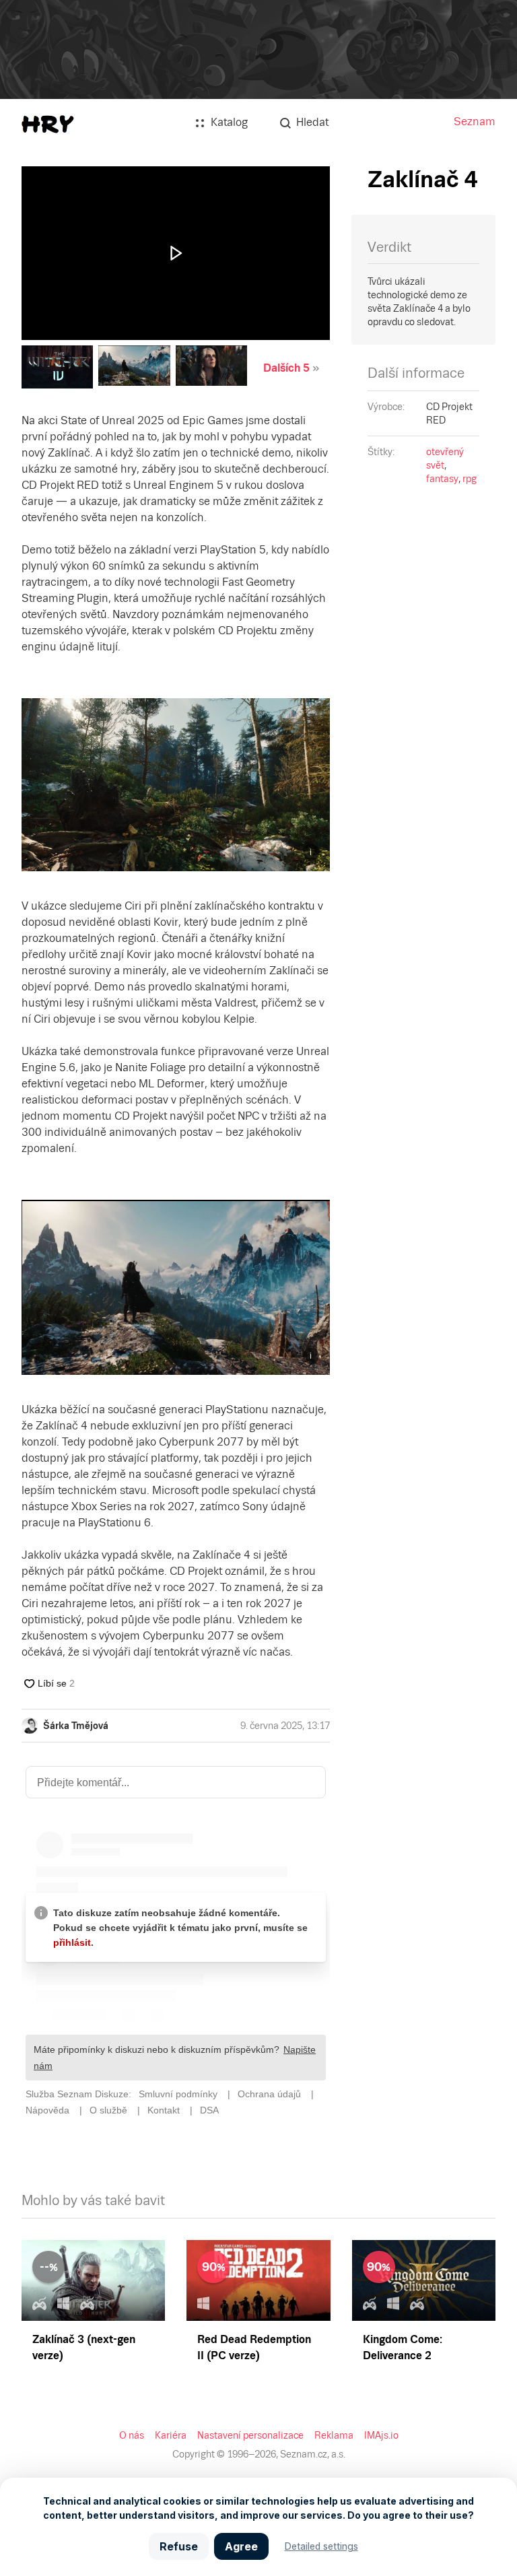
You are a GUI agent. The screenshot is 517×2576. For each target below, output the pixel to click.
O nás (132, 2435)
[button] (176, 253)
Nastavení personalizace (250, 2435)
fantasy (442, 479)
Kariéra (171, 2435)
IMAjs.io (381, 2435)
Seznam (475, 122)
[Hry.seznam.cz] (48, 124)
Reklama (334, 2435)
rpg (470, 479)
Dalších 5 (286, 368)
